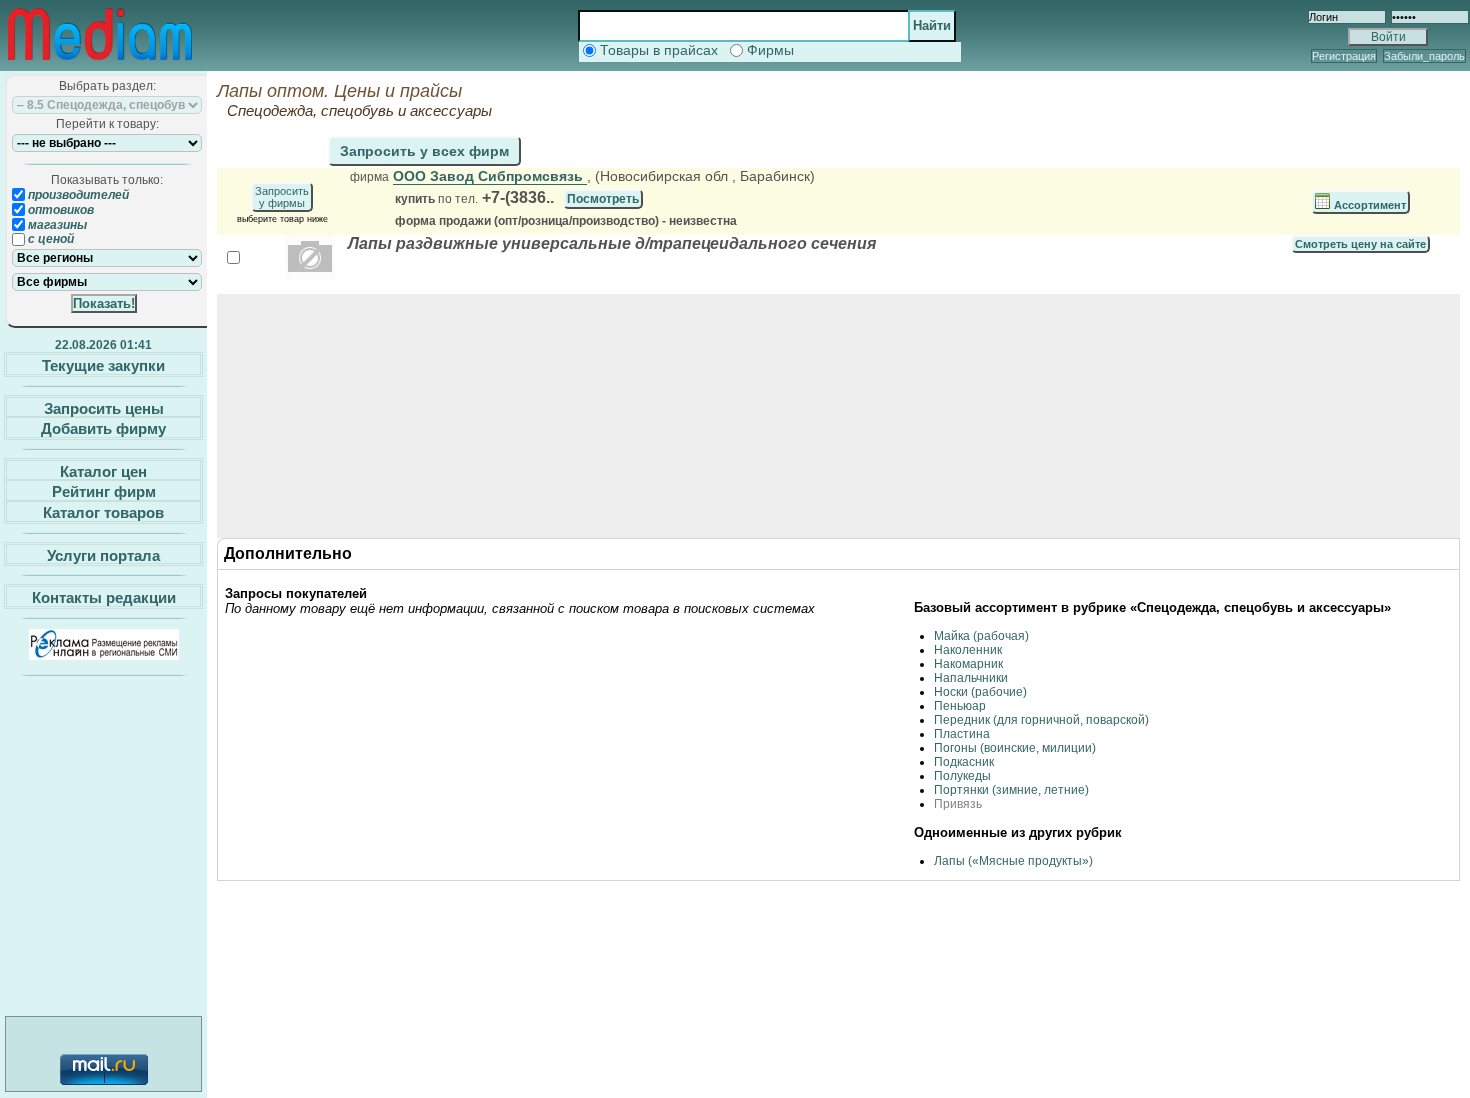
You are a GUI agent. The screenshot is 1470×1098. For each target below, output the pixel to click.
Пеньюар (960, 706)
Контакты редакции (104, 597)
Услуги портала (103, 554)
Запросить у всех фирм (424, 151)
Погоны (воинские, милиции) (1015, 748)
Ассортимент (1368, 205)
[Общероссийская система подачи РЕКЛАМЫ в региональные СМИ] (104, 654)
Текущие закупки (103, 365)
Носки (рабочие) (980, 692)
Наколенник (968, 650)
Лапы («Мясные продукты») (1013, 861)
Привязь (958, 804)
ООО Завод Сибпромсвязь (490, 176)
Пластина (962, 734)
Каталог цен (103, 470)
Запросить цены (104, 407)
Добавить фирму (103, 428)
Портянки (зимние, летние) (1011, 790)
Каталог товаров (103, 512)
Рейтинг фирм (104, 491)
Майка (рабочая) (981, 636)
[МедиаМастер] (100, 64)
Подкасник (964, 762)
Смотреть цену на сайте (1360, 244)
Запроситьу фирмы (282, 197)
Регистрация (1344, 56)
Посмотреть (603, 199)
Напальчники (971, 678)
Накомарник (968, 664)
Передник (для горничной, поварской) (1041, 720)
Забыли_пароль (1424, 56)
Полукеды (962, 776)
